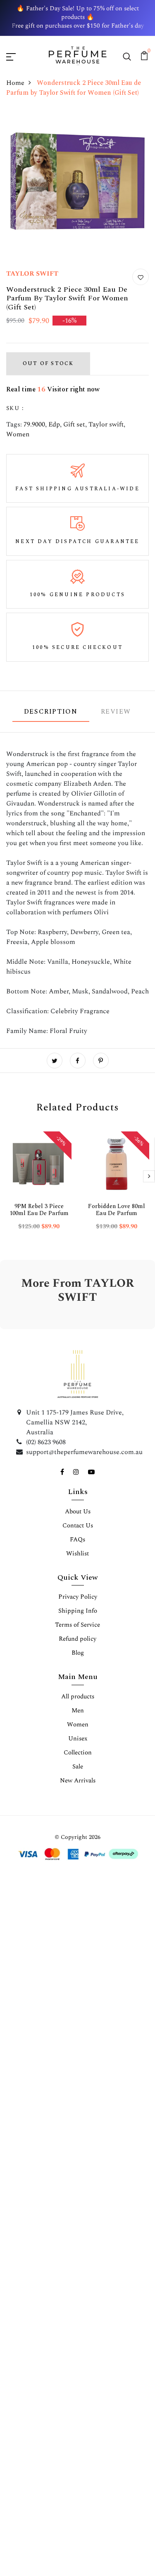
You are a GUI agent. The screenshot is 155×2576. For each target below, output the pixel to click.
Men (78, 1711)
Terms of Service (77, 1625)
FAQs (77, 1540)
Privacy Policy (78, 1597)
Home (15, 83)
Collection (78, 1753)
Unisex (78, 1739)
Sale (78, 1767)
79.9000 (34, 424)
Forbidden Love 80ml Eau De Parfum (117, 1210)
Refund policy (77, 1639)
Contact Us (78, 1526)
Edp (54, 424)
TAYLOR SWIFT (32, 274)
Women (18, 434)
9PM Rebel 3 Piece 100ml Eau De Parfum (39, 1210)
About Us (78, 1512)
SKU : (15, 408)
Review (116, 712)
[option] (39, 1187)
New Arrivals (78, 1781)
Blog (78, 1653)
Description (51, 712)
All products (78, 1697)
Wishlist (77, 1554)
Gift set (74, 424)
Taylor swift (106, 424)
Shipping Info (78, 1611)
